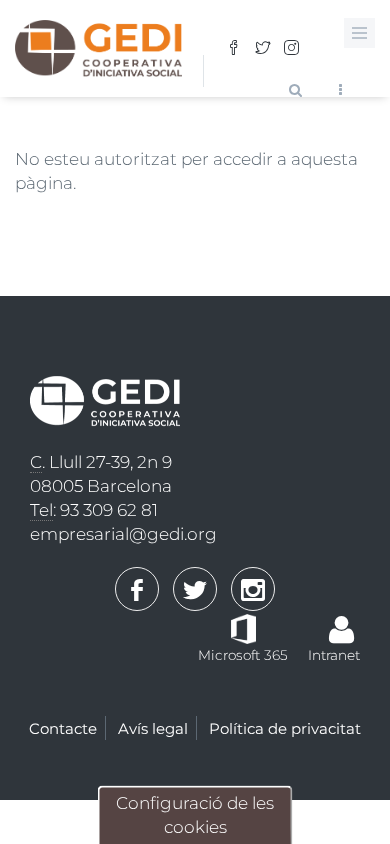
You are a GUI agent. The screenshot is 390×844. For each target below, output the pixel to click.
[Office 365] (243, 627)
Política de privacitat (285, 728)
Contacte (63, 728)
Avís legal (153, 728)
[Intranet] (342, 620)
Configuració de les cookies (195, 815)
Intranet (334, 655)
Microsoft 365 (243, 655)
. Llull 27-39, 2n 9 (101, 462)
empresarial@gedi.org (123, 534)
